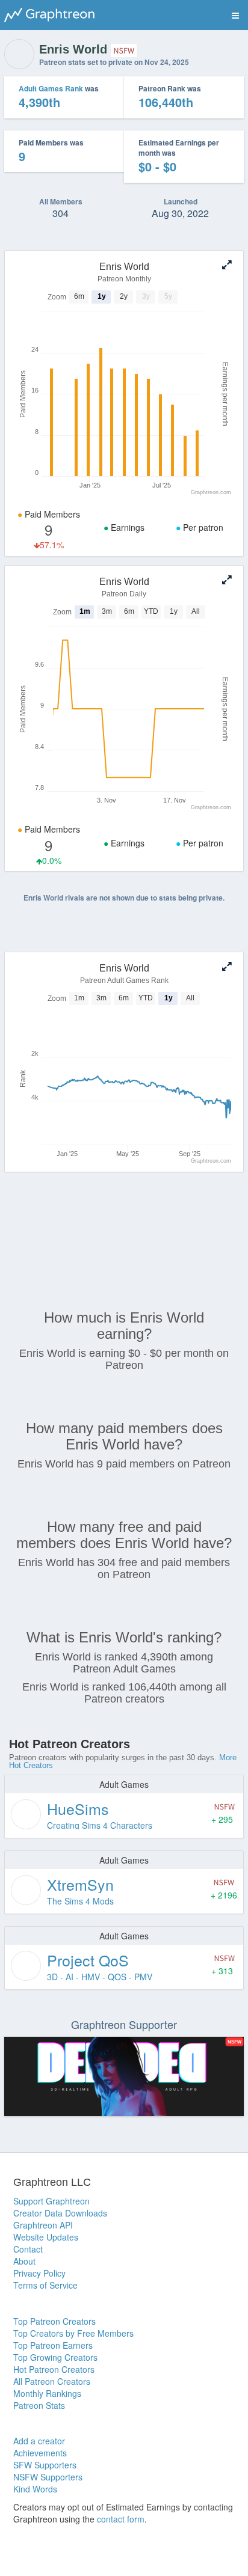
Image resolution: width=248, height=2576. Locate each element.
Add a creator (39, 2441)
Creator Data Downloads (60, 2213)
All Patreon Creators (52, 2381)
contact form (121, 2519)
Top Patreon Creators (54, 2321)
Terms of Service (45, 2285)
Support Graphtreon (51, 2201)
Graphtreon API (43, 2225)
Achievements (40, 2453)
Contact (28, 2249)
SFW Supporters (45, 2465)
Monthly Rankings (47, 2393)
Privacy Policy (39, 2273)
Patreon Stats (39, 2405)
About (24, 2261)
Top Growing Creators (55, 2357)
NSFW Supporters (48, 2477)
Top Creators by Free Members (73, 2333)
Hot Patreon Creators (54, 2369)
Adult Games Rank (51, 88)
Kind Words (35, 2489)
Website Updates (46, 2237)
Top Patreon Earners (53, 2345)
